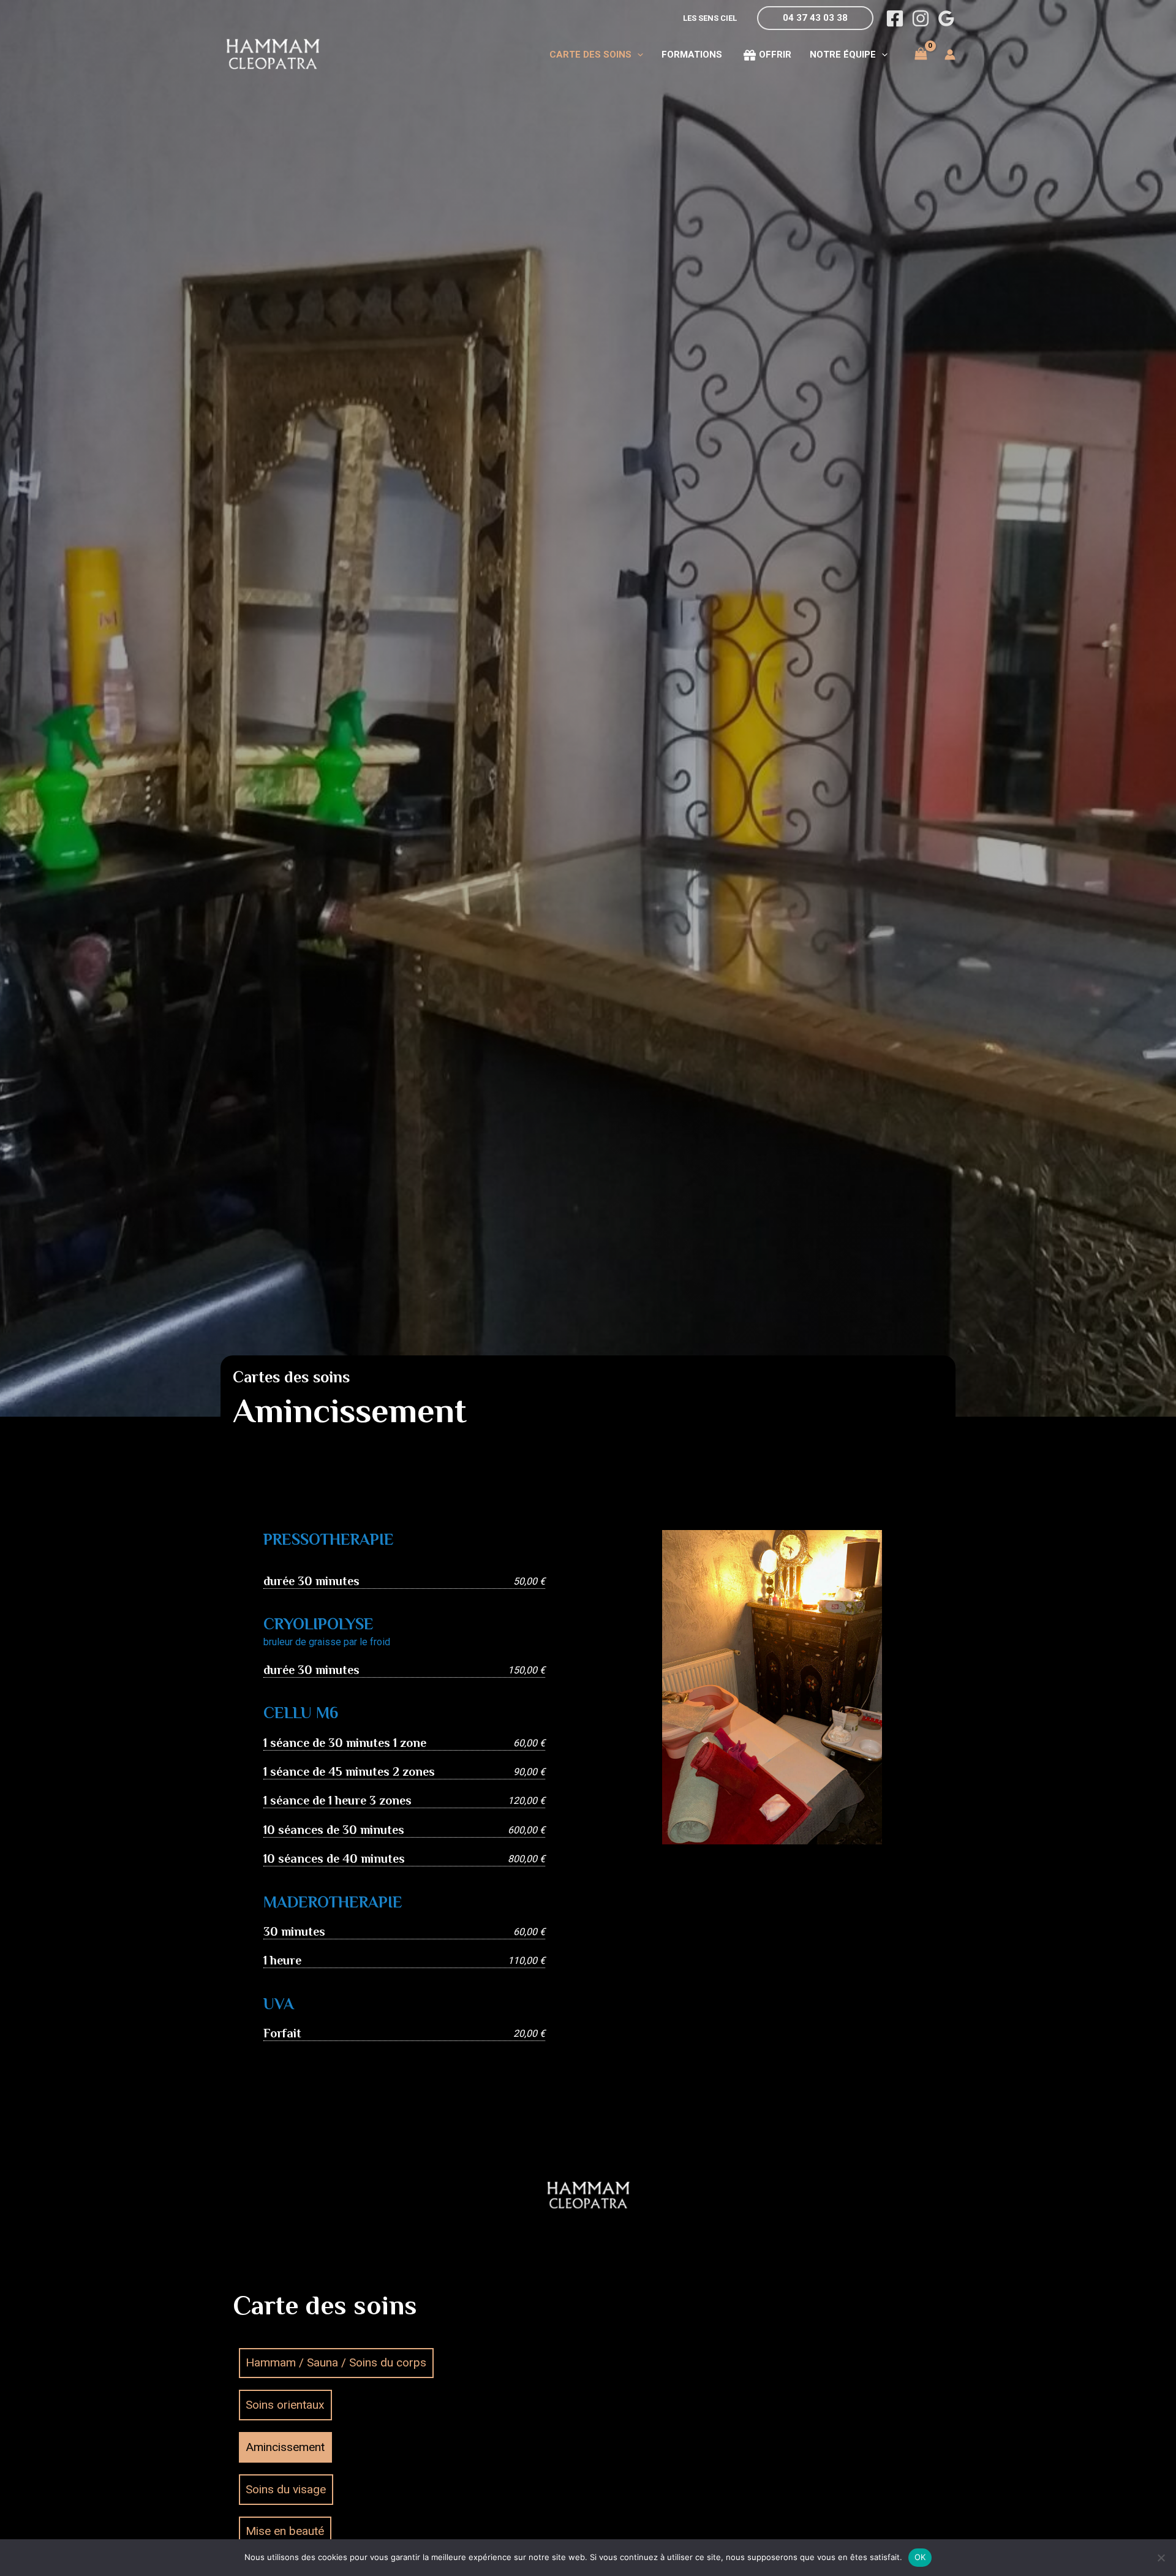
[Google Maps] (946, 18)
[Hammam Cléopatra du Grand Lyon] (273, 54)
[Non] (1161, 2558)
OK (920, 2557)
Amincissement (285, 2447)
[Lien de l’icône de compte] (950, 55)
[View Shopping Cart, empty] (921, 54)
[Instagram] (921, 18)
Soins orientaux (285, 2405)
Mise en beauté (285, 2531)
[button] (815, 18)
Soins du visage (286, 2489)
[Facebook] (895, 18)
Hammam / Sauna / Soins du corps (336, 2362)
